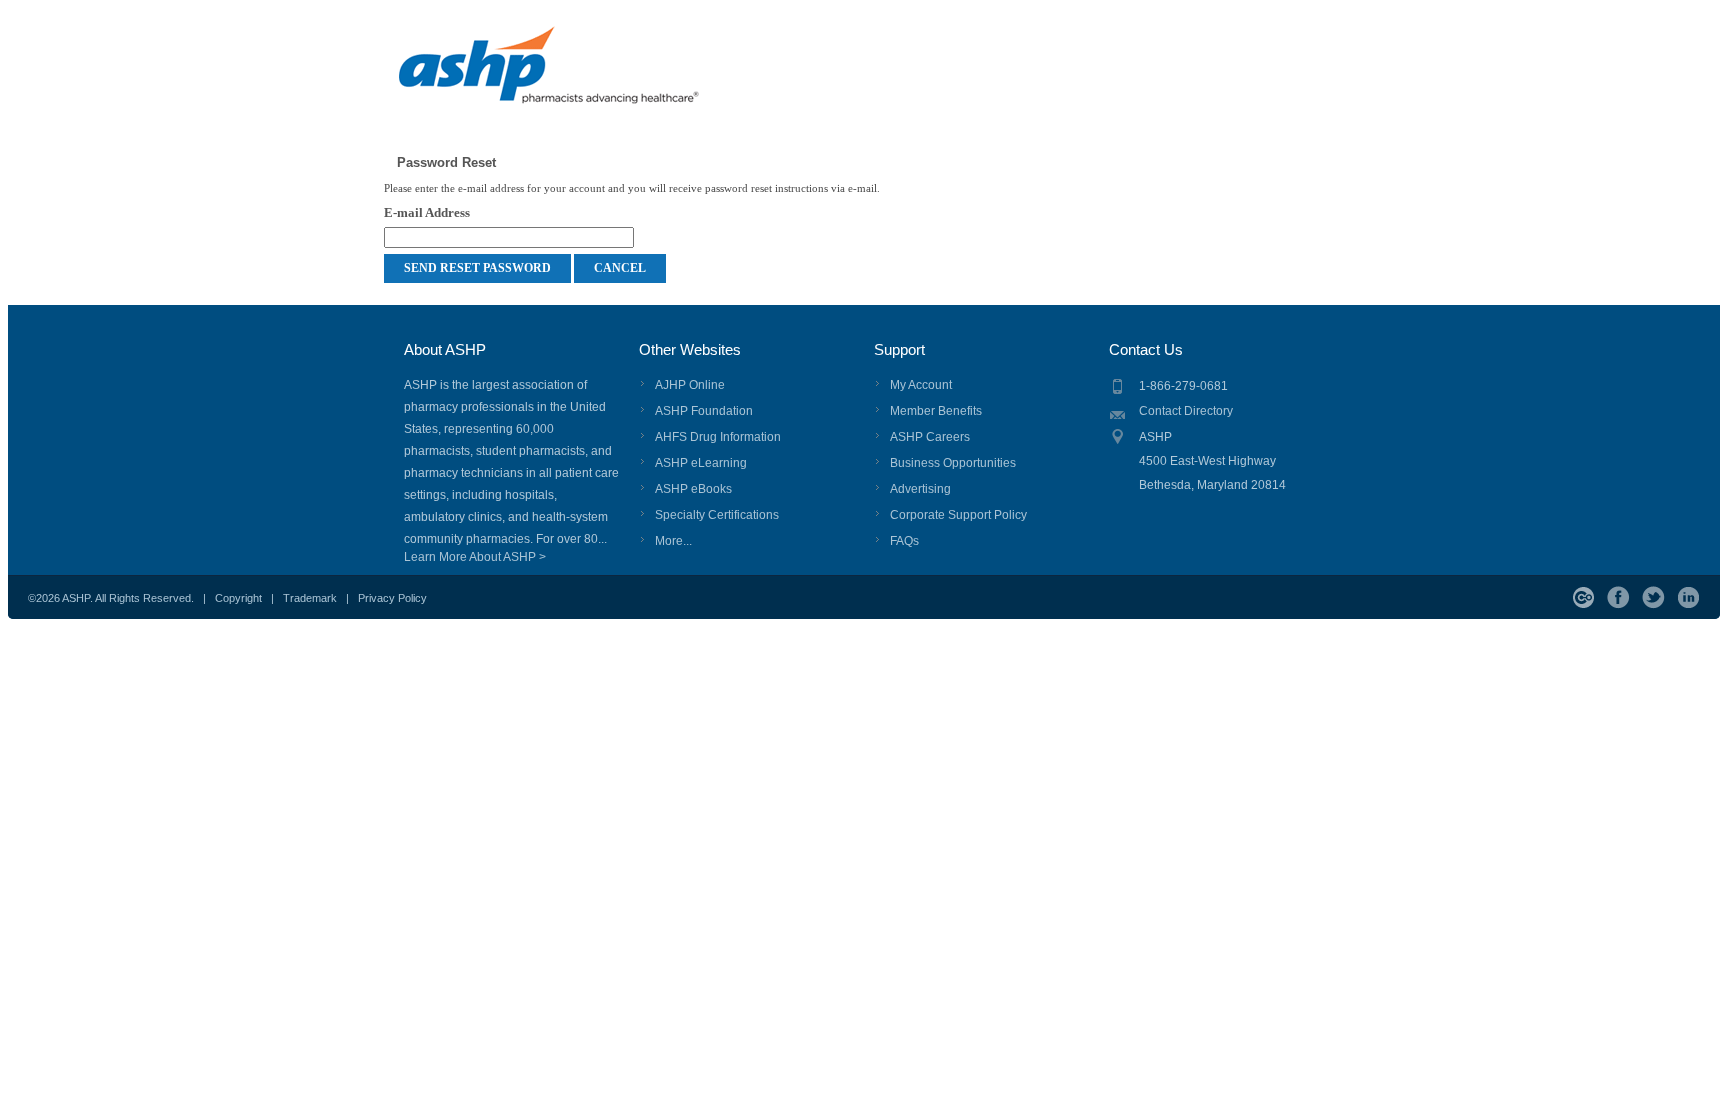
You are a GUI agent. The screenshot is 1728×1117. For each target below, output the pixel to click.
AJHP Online (690, 385)
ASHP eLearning (701, 463)
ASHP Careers (930, 437)
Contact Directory (1186, 411)
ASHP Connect (1583, 597)
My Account (921, 385)
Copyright (238, 598)
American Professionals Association (585, 75)
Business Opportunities (953, 463)
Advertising (920, 489)
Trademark (310, 598)
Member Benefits (936, 411)
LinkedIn (1688, 597)
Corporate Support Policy (958, 515)
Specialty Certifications (717, 515)
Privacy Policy (392, 598)
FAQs (904, 541)
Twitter (1653, 597)
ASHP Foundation (704, 411)
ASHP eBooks (693, 489)
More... (673, 541)
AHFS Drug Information (718, 437)
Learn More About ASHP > (475, 557)
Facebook (1618, 597)
